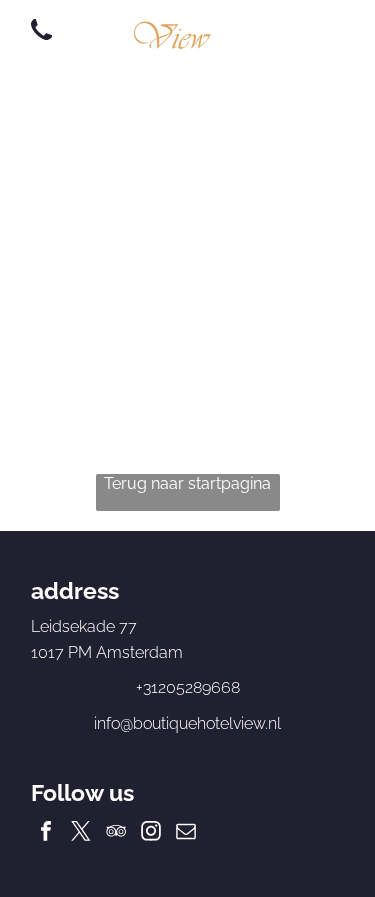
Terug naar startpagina (187, 483)
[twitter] (81, 833)
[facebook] (46, 833)
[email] (186, 833)
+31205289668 (188, 687)
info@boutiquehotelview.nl (187, 723)
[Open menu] (308, 31)
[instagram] (151, 833)
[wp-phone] (41, 41)
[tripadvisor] (116, 833)
